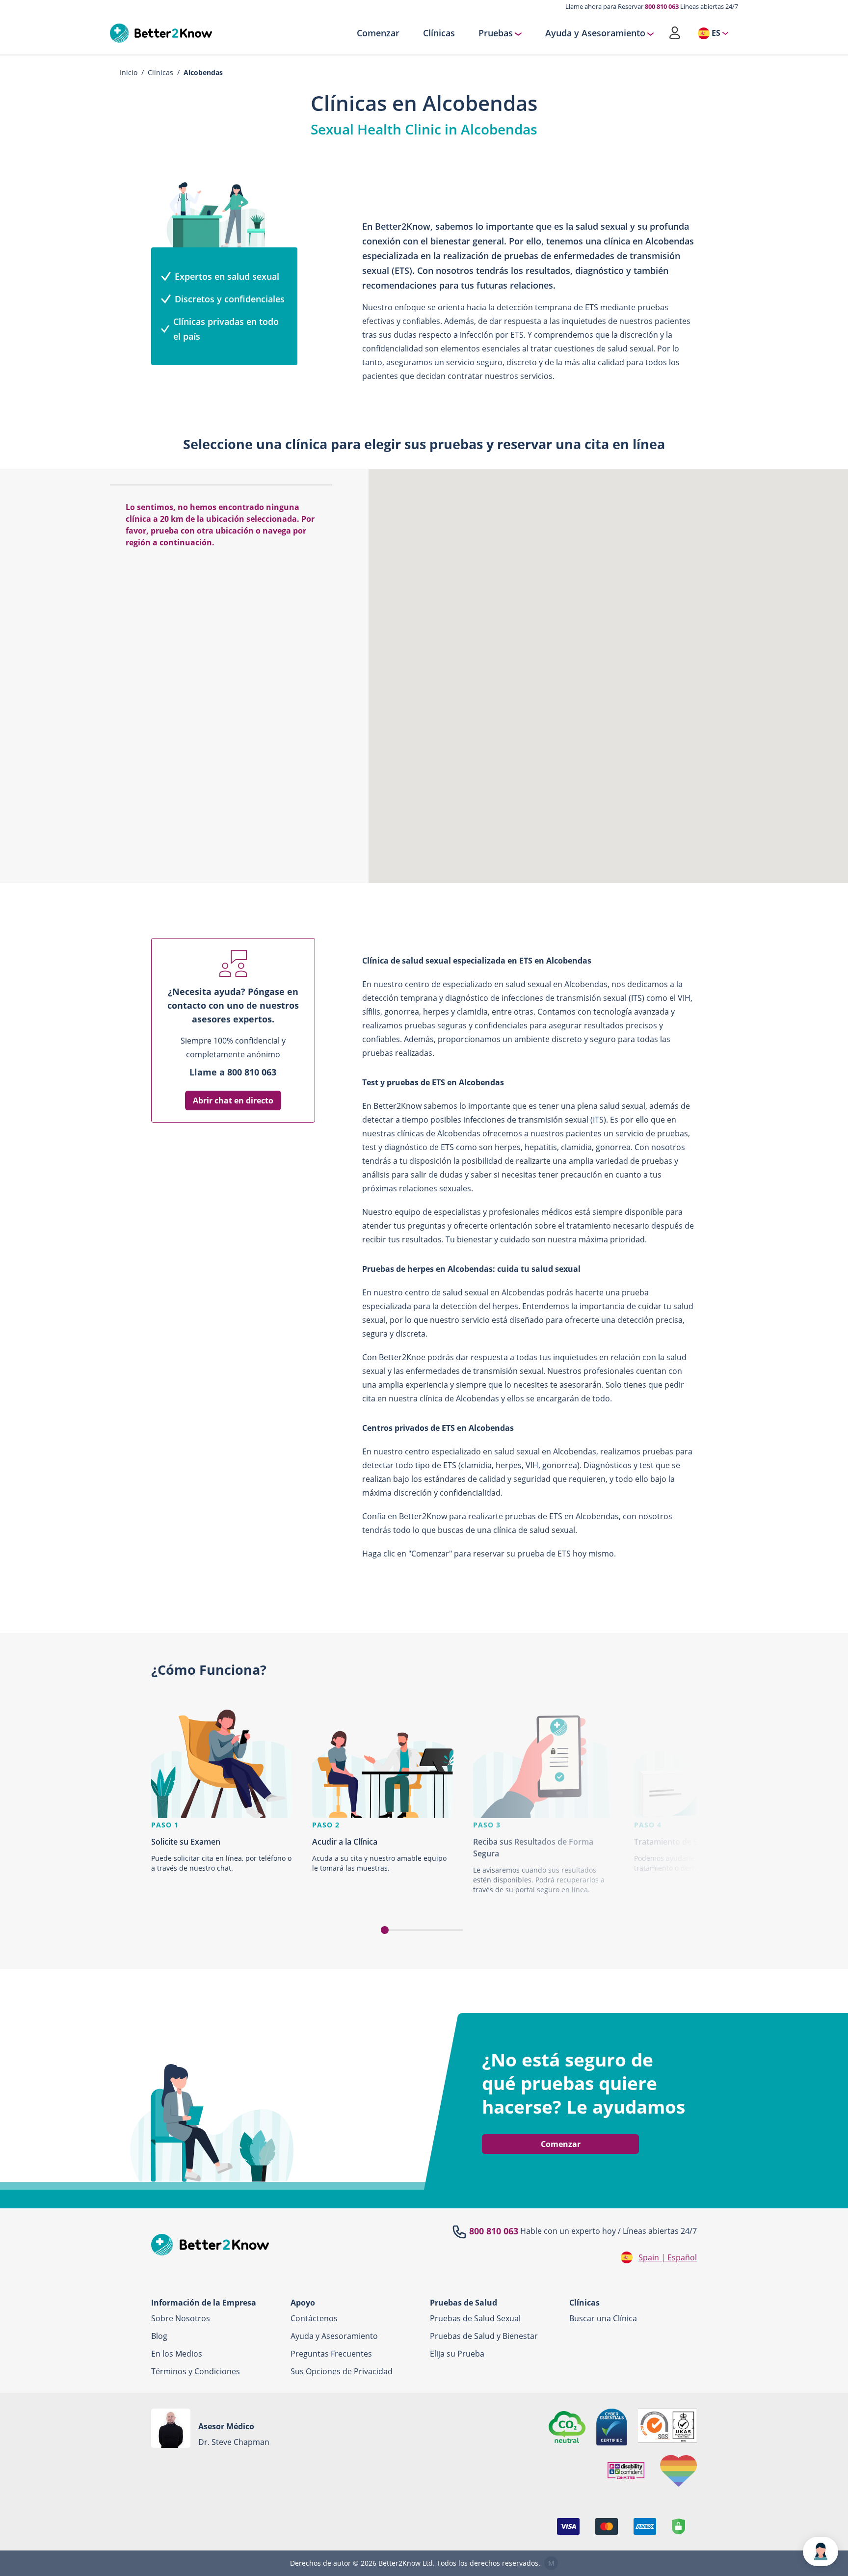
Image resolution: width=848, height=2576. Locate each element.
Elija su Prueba (457, 2354)
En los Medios (177, 2354)
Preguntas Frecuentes (331, 2354)
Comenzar (378, 33)
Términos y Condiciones (196, 2371)
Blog (159, 2336)
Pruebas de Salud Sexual (475, 2318)
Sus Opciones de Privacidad (342, 2371)
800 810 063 (662, 6)
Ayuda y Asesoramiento (595, 33)
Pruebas (496, 33)
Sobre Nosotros (181, 2318)
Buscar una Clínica (603, 2318)
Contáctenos (314, 2318)
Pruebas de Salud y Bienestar (484, 2336)
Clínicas (439, 33)
